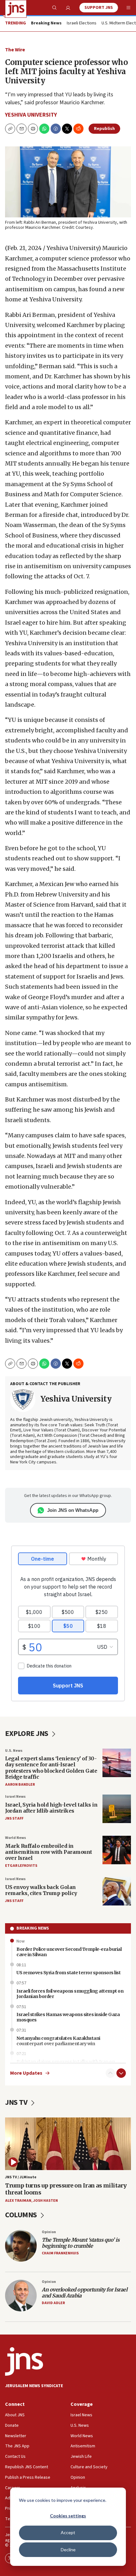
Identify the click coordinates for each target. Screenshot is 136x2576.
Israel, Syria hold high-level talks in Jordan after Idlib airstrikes (51, 1808)
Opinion (49, 2232)
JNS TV (17, 2102)
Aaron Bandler (20, 1785)
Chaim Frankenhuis (60, 2253)
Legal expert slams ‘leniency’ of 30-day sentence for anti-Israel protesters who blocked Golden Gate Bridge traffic (51, 1768)
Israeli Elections (82, 23)
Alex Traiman (18, 2201)
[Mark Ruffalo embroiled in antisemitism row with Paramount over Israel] (117, 1850)
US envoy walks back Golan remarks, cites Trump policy (41, 1890)
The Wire (15, 50)
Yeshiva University (31, 115)
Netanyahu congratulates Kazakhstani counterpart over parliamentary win (58, 2041)
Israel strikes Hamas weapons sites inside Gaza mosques (68, 2017)
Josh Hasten (46, 2201)
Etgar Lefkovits (21, 1866)
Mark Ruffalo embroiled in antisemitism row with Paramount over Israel (49, 1852)
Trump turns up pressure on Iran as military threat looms (66, 2189)
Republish (104, 129)
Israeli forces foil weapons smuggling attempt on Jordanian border (70, 1994)
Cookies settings (68, 2516)
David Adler (53, 2303)
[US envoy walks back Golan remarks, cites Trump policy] (117, 1891)
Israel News (15, 1797)
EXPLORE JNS (27, 1734)
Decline (68, 2550)
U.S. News (14, 1751)
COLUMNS (22, 2215)
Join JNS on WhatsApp (73, 1510)
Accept (68, 2532)
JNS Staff (14, 1818)
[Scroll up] (110, 2073)
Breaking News (33, 1928)
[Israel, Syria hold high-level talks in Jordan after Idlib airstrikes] (117, 1809)
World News (15, 1838)
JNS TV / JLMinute (21, 2177)
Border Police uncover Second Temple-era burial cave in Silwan (69, 1952)
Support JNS (99, 8)
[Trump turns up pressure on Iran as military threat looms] (68, 2144)
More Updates (26, 2073)
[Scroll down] (121, 2073)
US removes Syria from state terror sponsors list (68, 1973)
